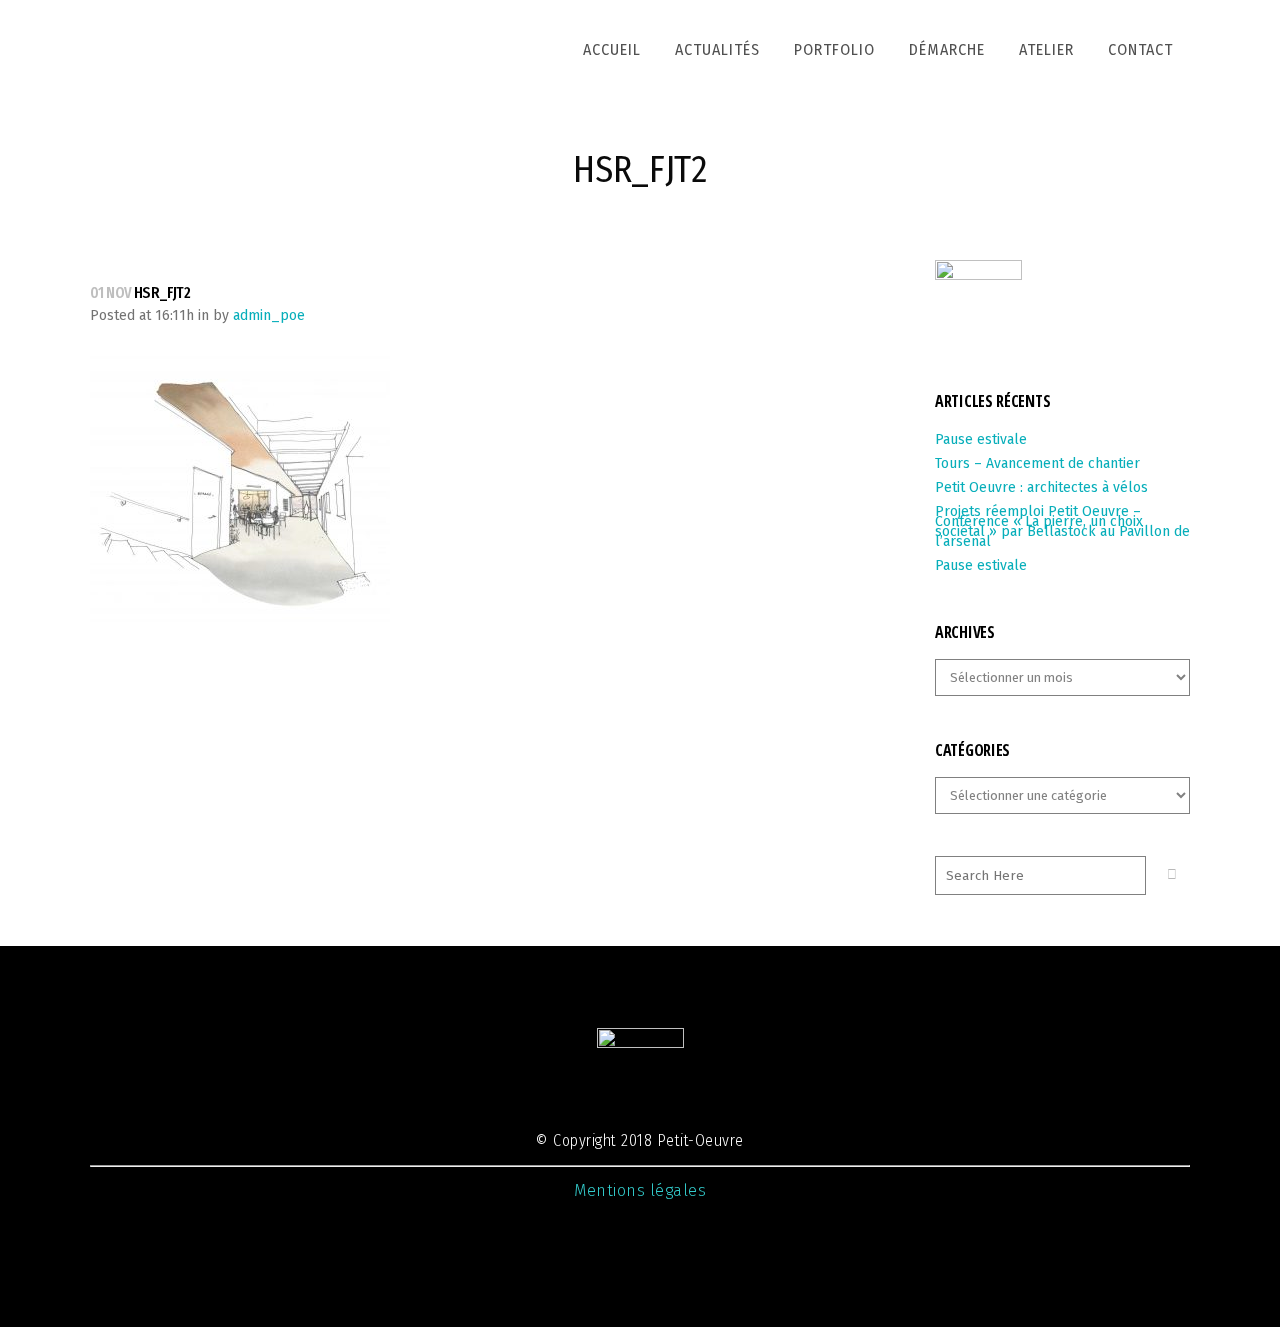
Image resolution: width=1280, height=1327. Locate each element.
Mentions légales (640, 1190)
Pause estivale (981, 439)
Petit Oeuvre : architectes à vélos (1041, 487)
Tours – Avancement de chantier (1037, 463)
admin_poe (269, 315)
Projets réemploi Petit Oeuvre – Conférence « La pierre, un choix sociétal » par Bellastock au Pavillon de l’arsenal (1062, 526)
